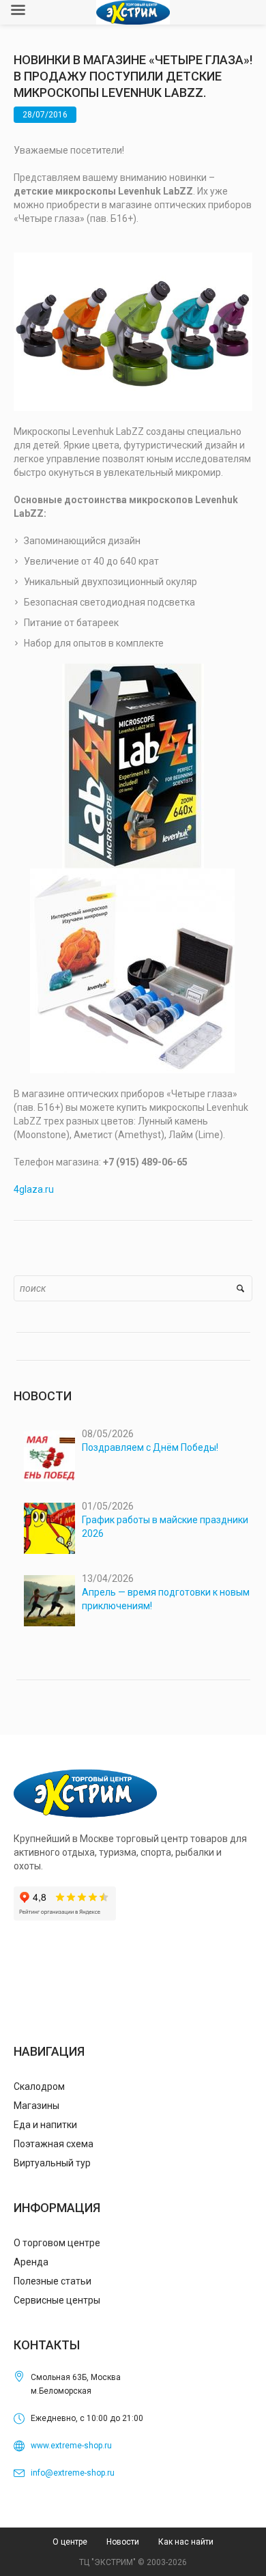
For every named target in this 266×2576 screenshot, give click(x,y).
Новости (123, 2542)
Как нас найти (186, 2542)
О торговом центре (57, 2243)
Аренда (31, 2262)
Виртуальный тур (52, 2163)
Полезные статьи (53, 2281)
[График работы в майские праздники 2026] (49, 1528)
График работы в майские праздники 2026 (165, 1527)
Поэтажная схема (54, 2144)
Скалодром (39, 2086)
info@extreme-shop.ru (73, 2473)
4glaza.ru (34, 1189)
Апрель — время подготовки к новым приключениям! (166, 1599)
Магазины (36, 2106)
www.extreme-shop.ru (71, 2446)
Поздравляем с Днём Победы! (150, 1447)
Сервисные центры (57, 2300)
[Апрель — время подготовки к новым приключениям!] (49, 1601)
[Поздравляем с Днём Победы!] (49, 1456)
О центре (70, 2542)
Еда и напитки (45, 2125)
